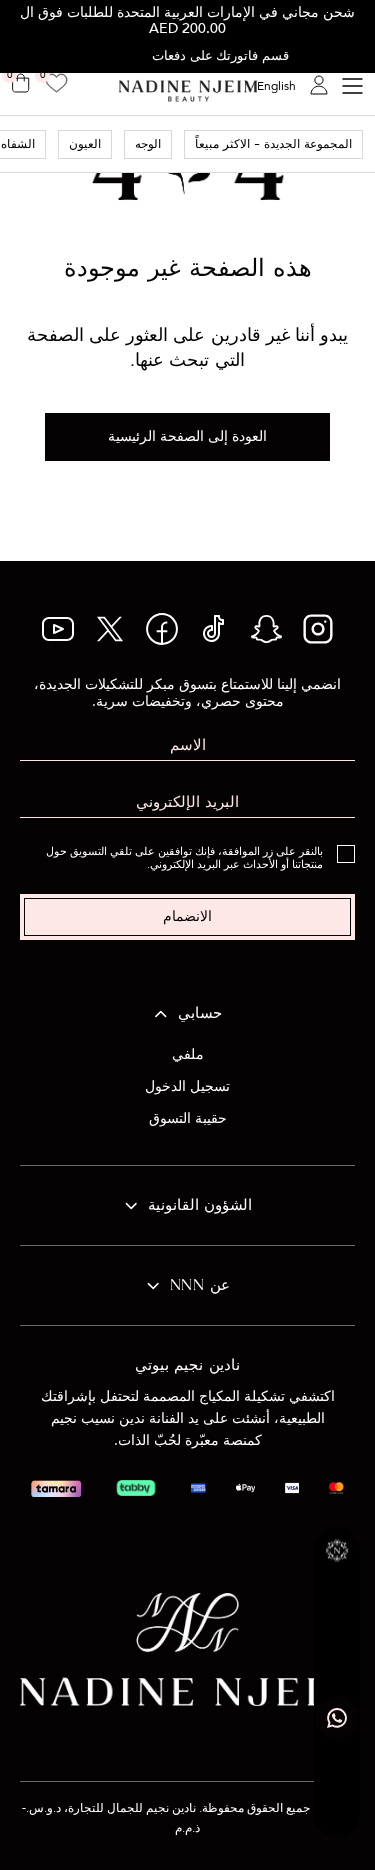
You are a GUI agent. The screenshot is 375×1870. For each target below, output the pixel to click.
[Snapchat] (266, 640)
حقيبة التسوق (188, 1118)
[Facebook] (162, 640)
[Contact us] (337, 1718)
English (276, 86)
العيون (85, 144)
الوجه (148, 144)
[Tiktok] (214, 640)
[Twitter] (110, 640)
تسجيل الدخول (187, 1086)
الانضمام (187, 916)
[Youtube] (58, 636)
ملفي (188, 1054)
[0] (56, 85)
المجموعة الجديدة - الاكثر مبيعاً (273, 144)
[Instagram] (318, 640)
